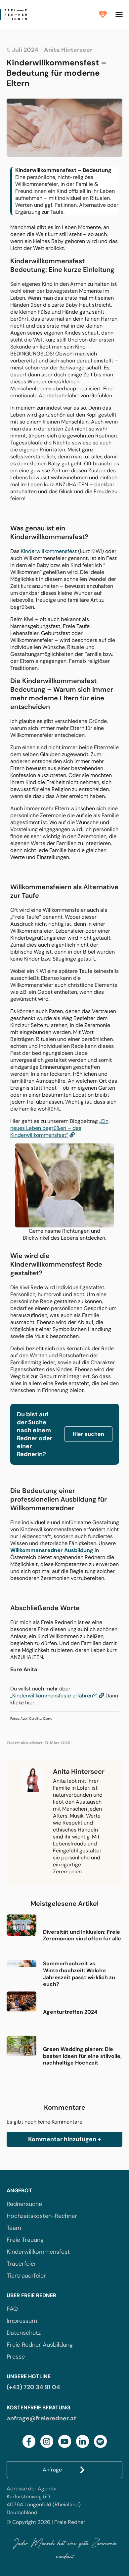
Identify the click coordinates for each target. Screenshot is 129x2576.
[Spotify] (100, 2441)
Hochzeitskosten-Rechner (42, 2216)
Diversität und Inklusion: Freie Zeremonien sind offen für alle (82, 1935)
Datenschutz (24, 2333)
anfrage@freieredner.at (42, 2418)
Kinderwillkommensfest (49, 551)
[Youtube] (65, 2441)
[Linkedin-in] (83, 2441)
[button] (119, 15)
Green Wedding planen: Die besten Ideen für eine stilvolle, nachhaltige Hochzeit (82, 2056)
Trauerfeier (21, 2264)
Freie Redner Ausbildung (40, 2345)
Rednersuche (24, 2204)
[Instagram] (47, 2441)
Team (14, 2228)
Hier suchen (88, 1434)
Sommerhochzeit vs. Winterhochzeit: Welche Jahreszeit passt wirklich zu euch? (79, 1974)
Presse (16, 2357)
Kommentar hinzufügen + (64, 2139)
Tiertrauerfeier (26, 2276)
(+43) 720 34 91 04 (33, 2387)
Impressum (22, 2321)
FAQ (12, 2309)
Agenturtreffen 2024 (70, 2012)
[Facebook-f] (29, 2441)
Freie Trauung (25, 2240)
